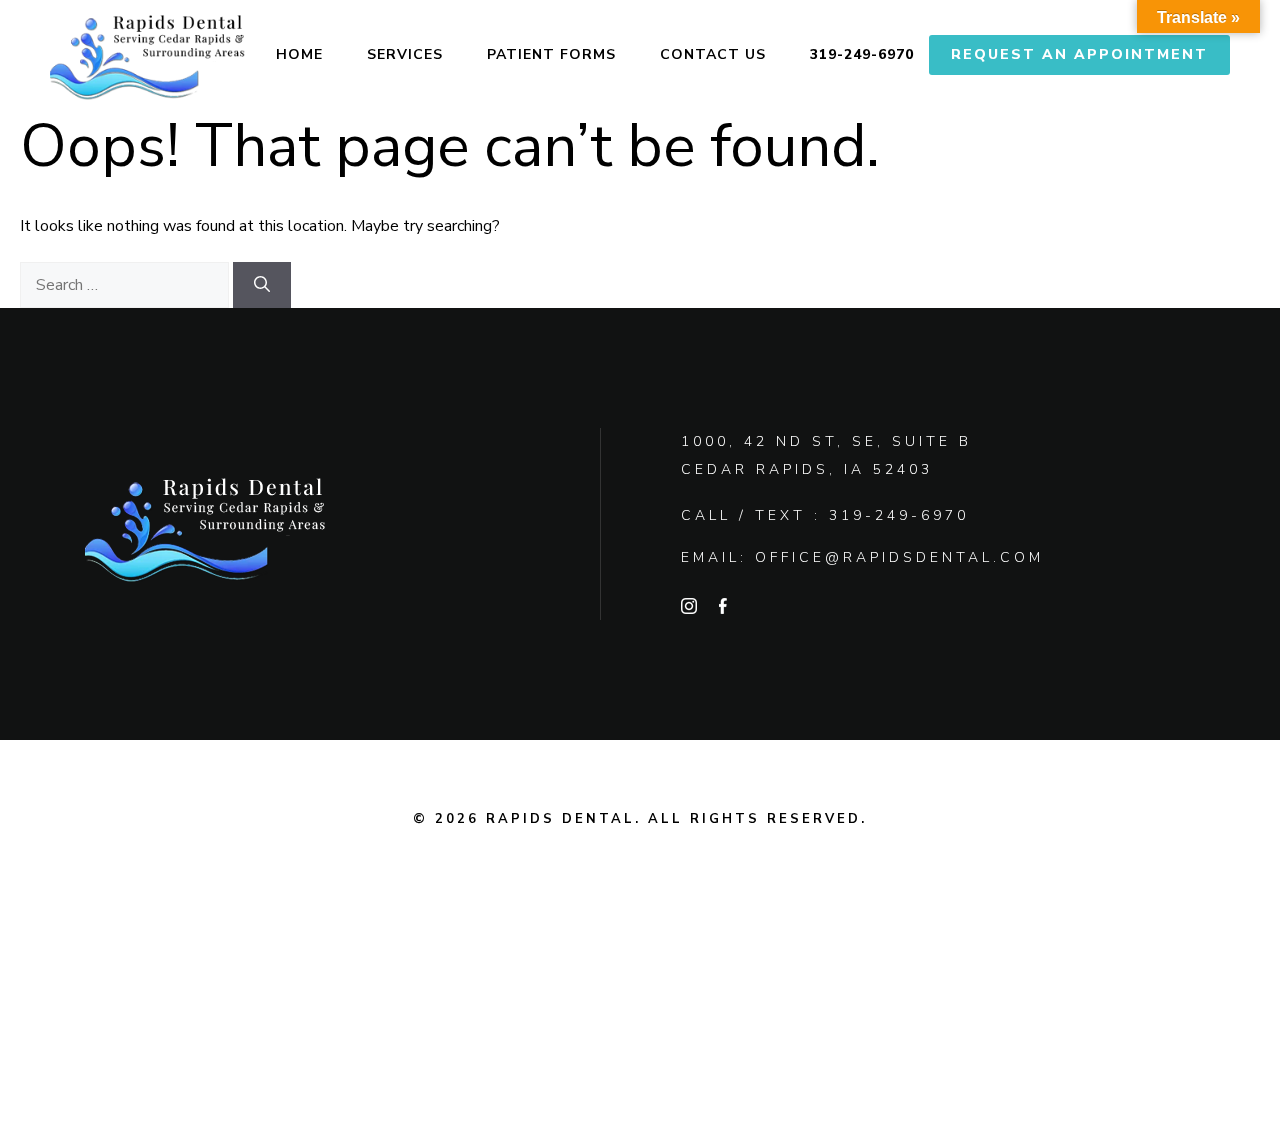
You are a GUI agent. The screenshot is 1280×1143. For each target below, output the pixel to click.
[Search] (262, 285)
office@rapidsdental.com (899, 557)
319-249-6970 (862, 54)
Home (299, 54)
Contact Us (713, 54)
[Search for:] (126, 285)
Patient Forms (551, 54)
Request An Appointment (1079, 54)
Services (405, 54)
